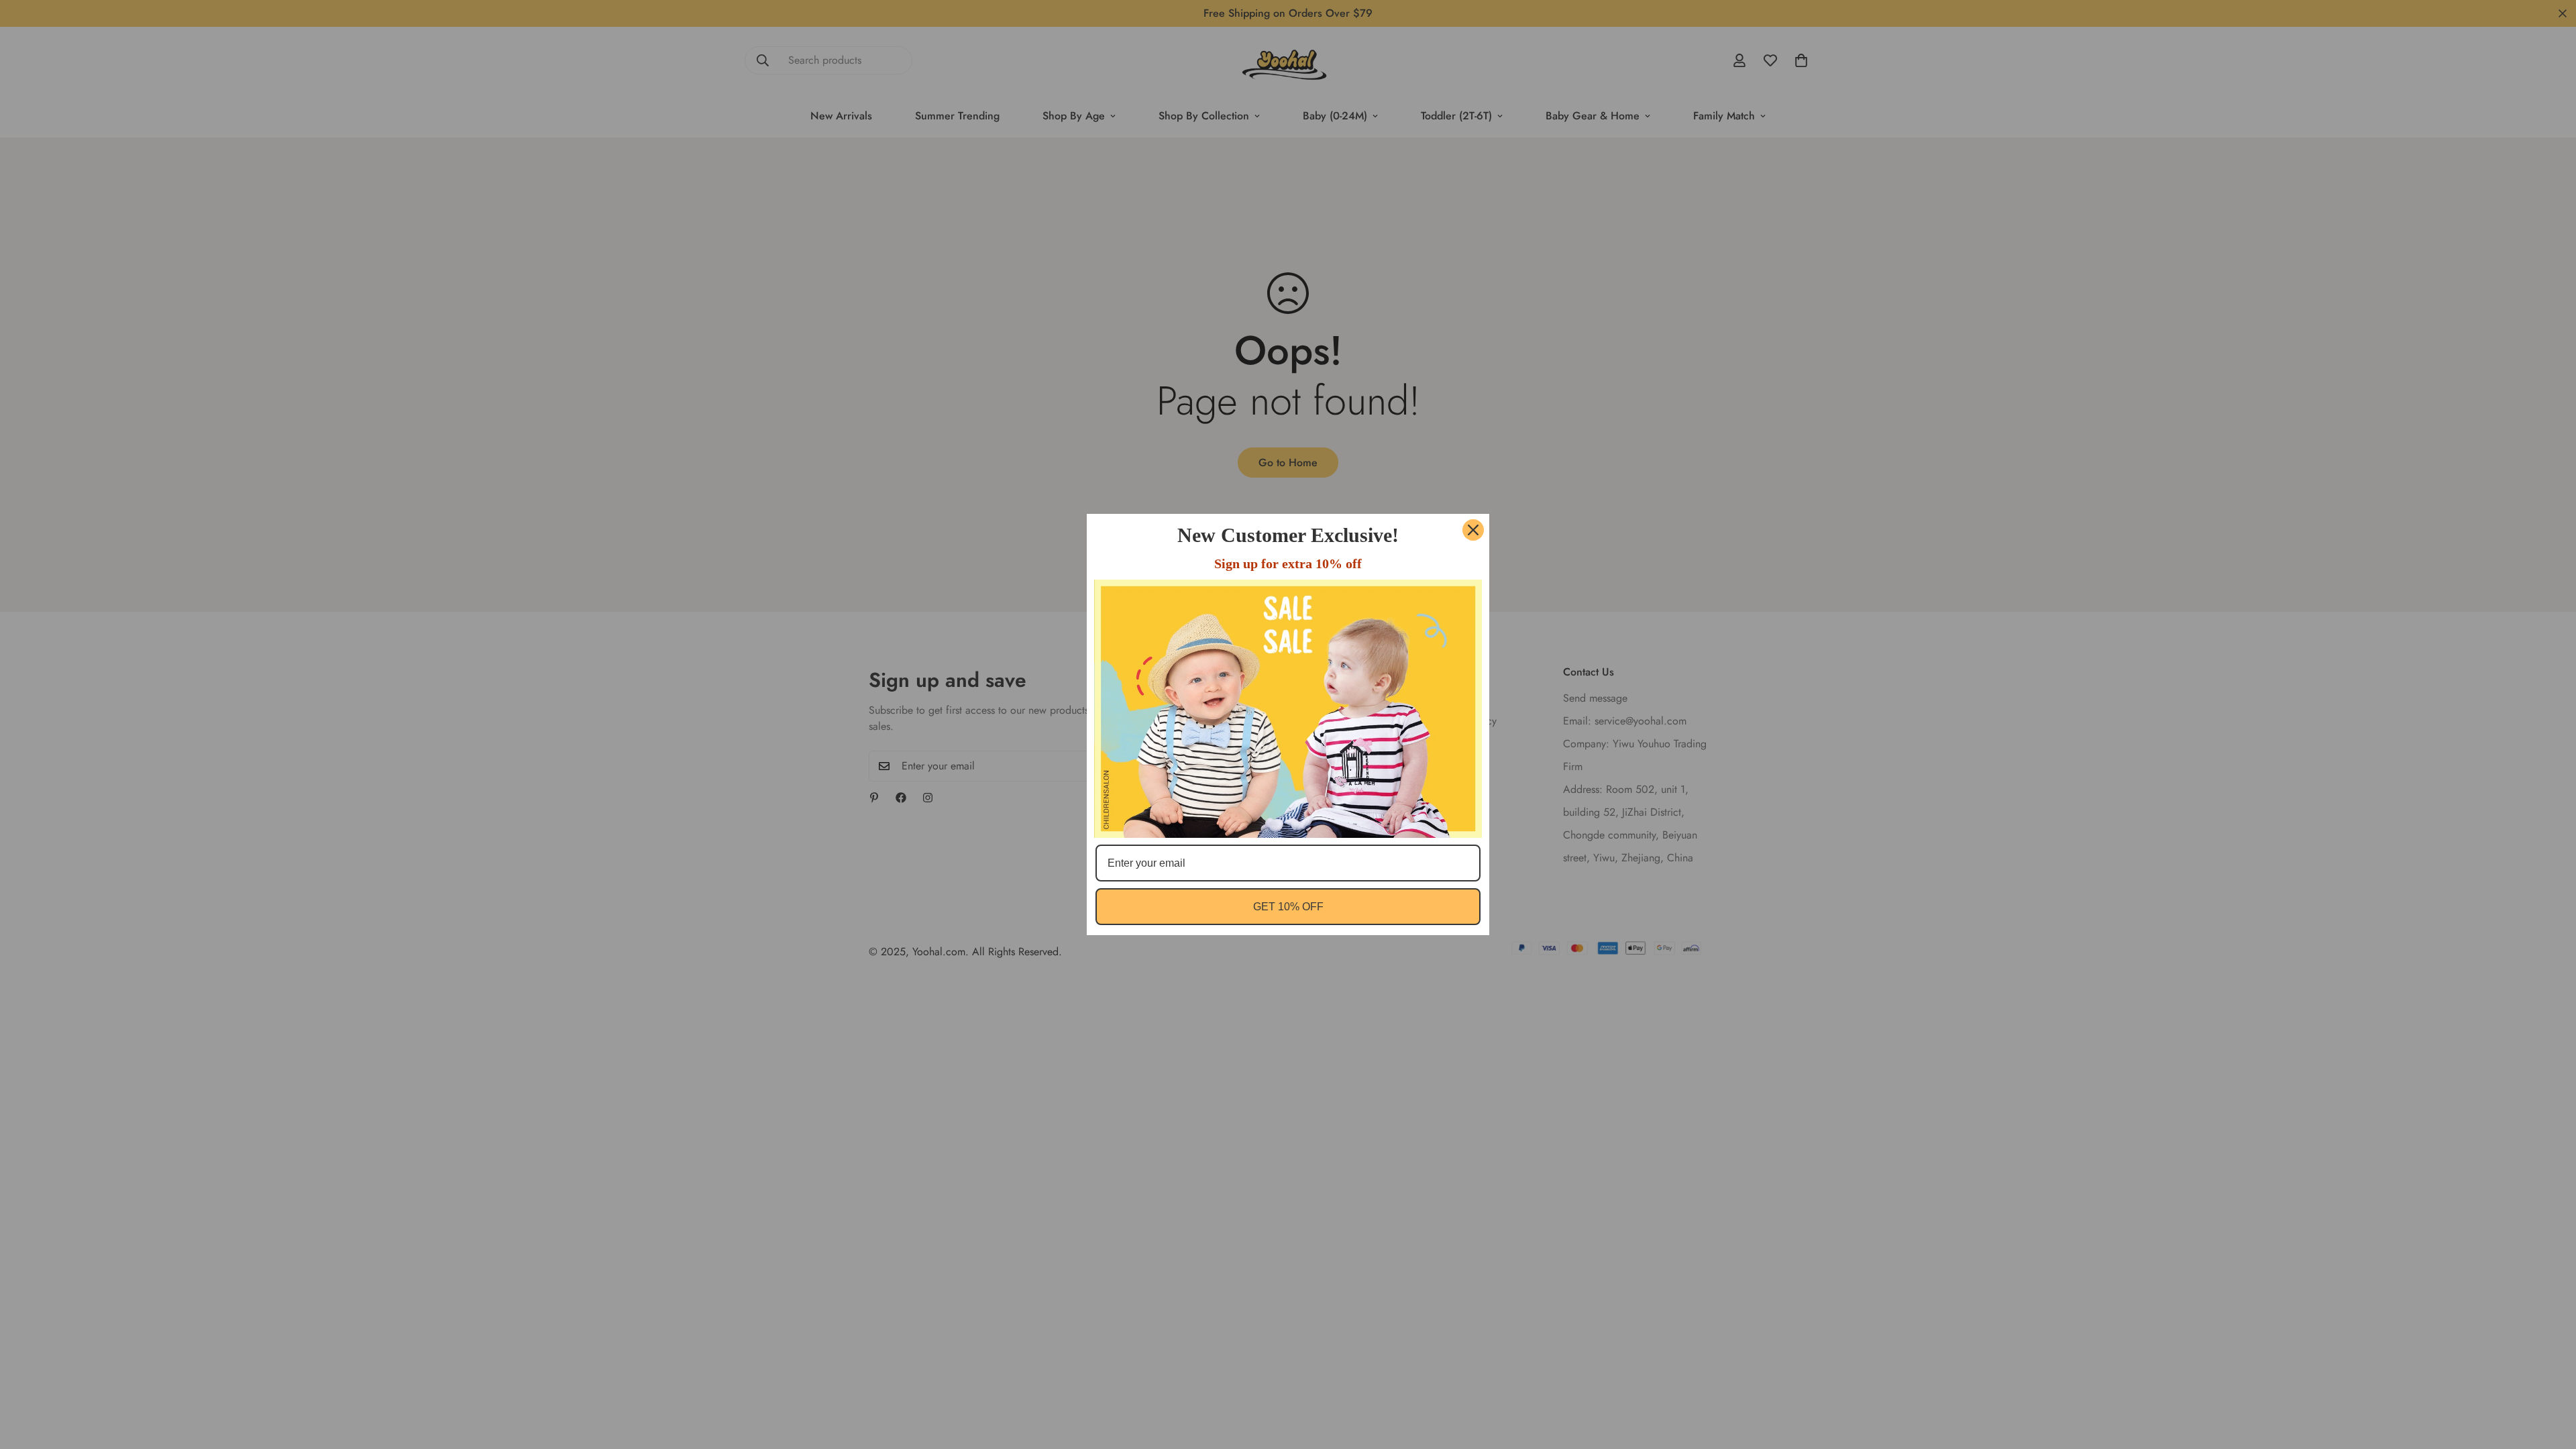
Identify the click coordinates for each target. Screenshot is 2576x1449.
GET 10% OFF (1288, 907)
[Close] (1473, 530)
